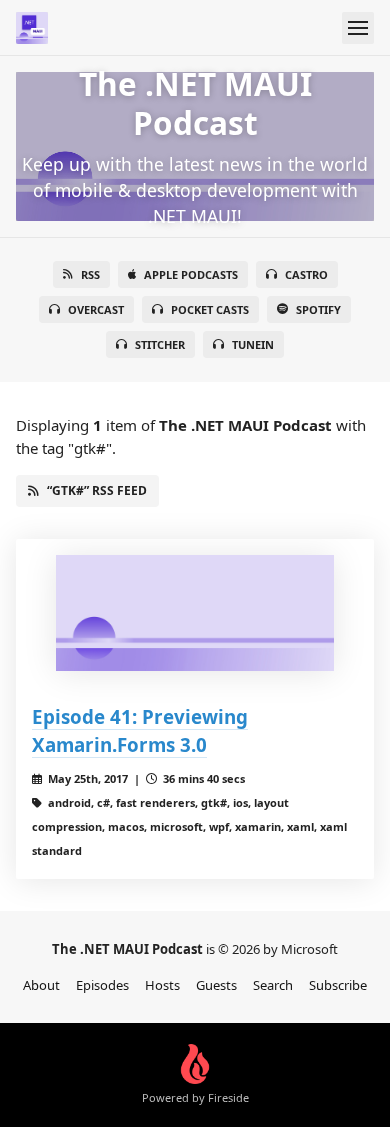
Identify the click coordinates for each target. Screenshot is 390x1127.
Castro (306, 274)
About (41, 985)
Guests (216, 985)
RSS (90, 274)
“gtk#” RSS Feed (97, 490)
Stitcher (160, 344)
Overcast (96, 309)
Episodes (102, 985)
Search (273, 985)
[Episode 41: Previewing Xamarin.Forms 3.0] (195, 613)
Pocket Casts (210, 309)
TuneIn (253, 344)
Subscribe (338, 985)
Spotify (318, 309)
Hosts (162, 985)
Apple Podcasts (191, 274)
